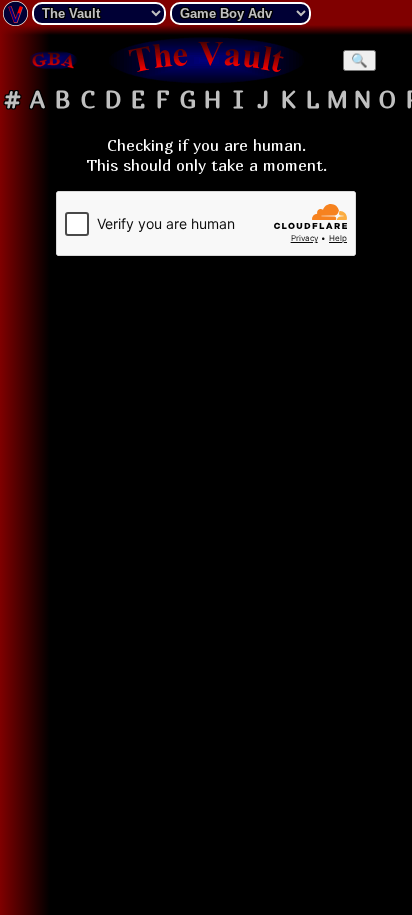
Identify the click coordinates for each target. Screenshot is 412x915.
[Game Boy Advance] (53, 60)
